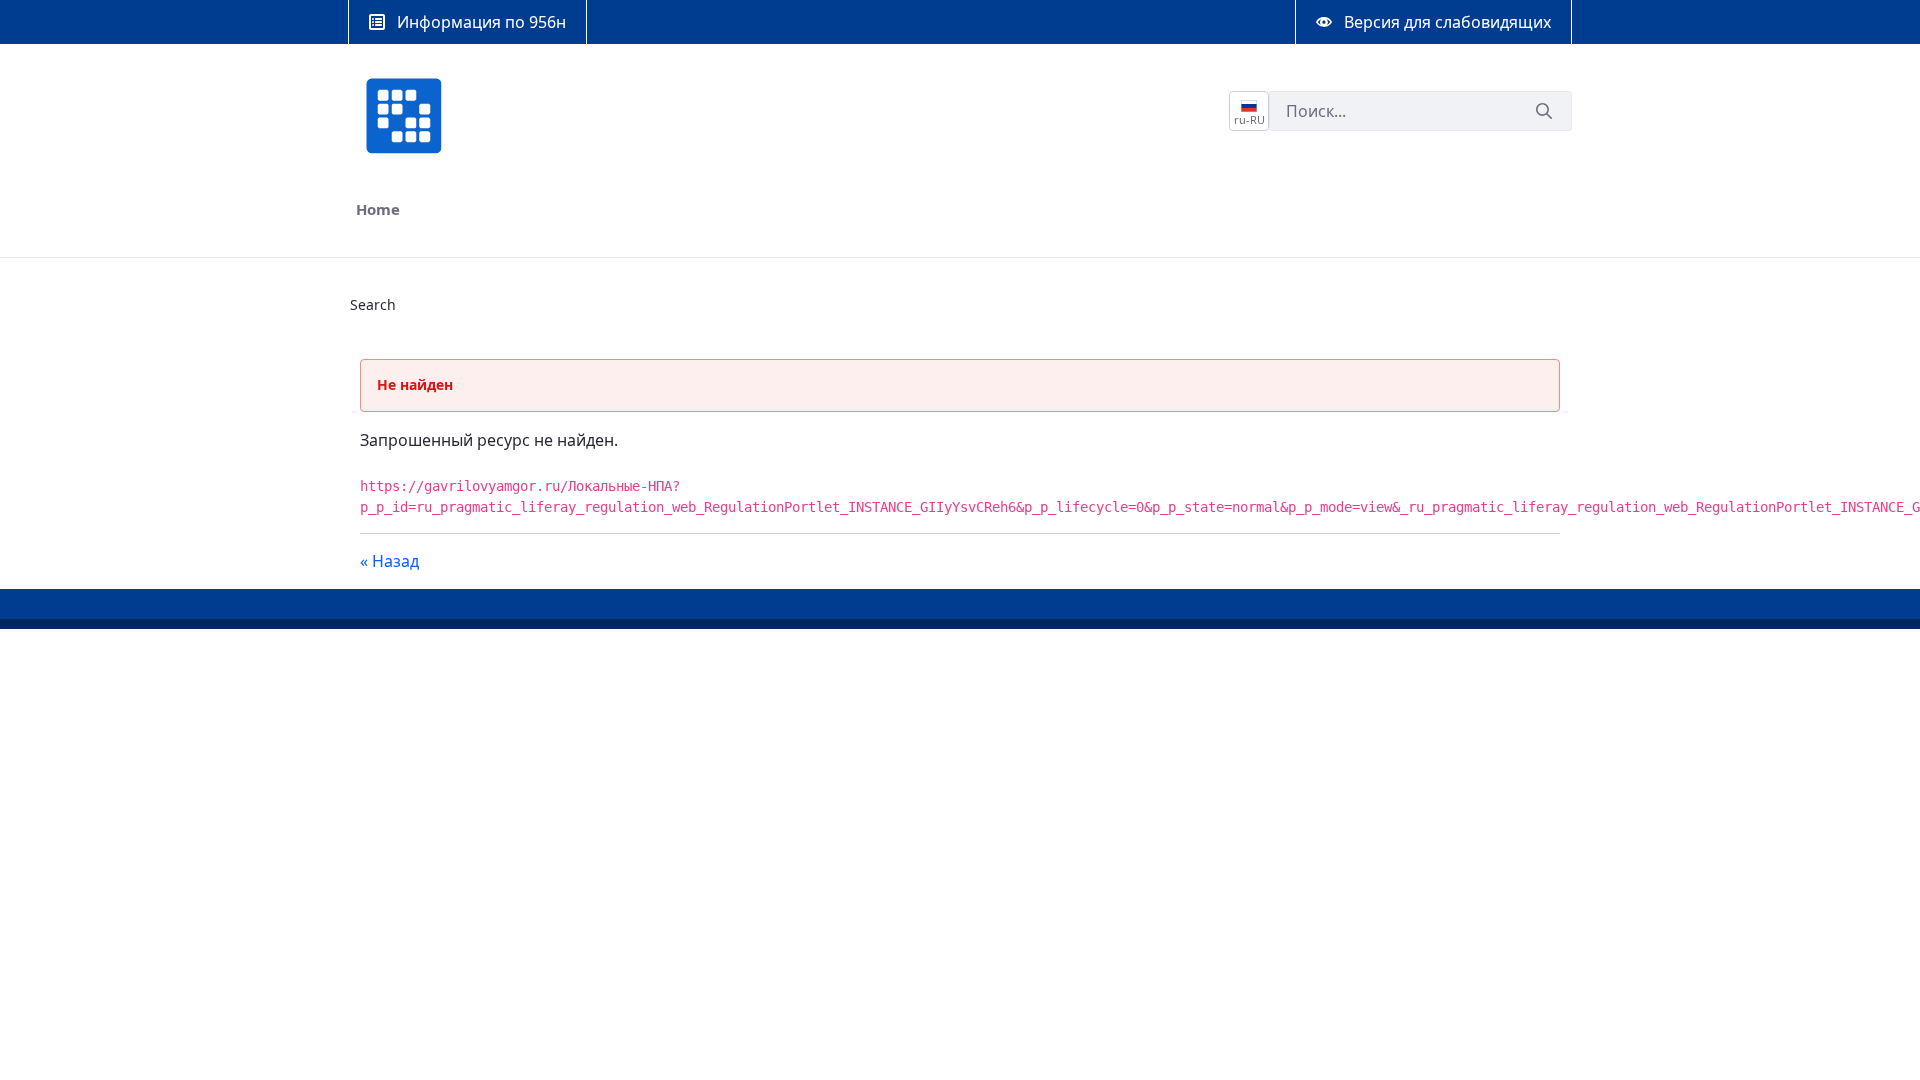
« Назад (389, 561)
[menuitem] (378, 209)
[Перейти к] (408, 116)
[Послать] (1544, 111)
